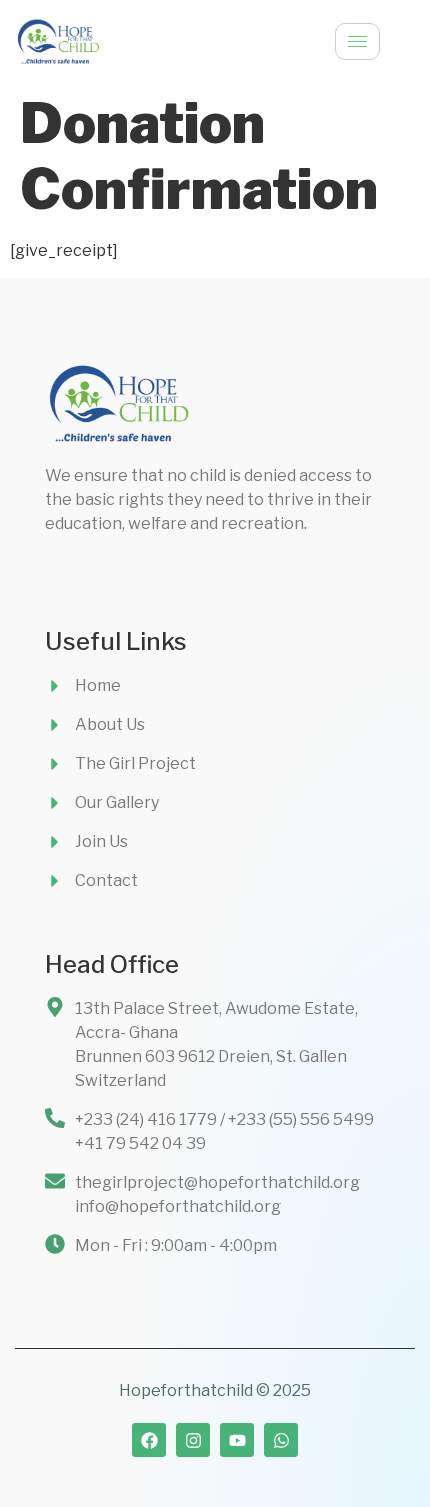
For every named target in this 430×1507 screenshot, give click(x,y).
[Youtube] (237, 1440)
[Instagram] (193, 1440)
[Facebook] (149, 1440)
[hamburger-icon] (357, 41)
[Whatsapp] (281, 1440)
